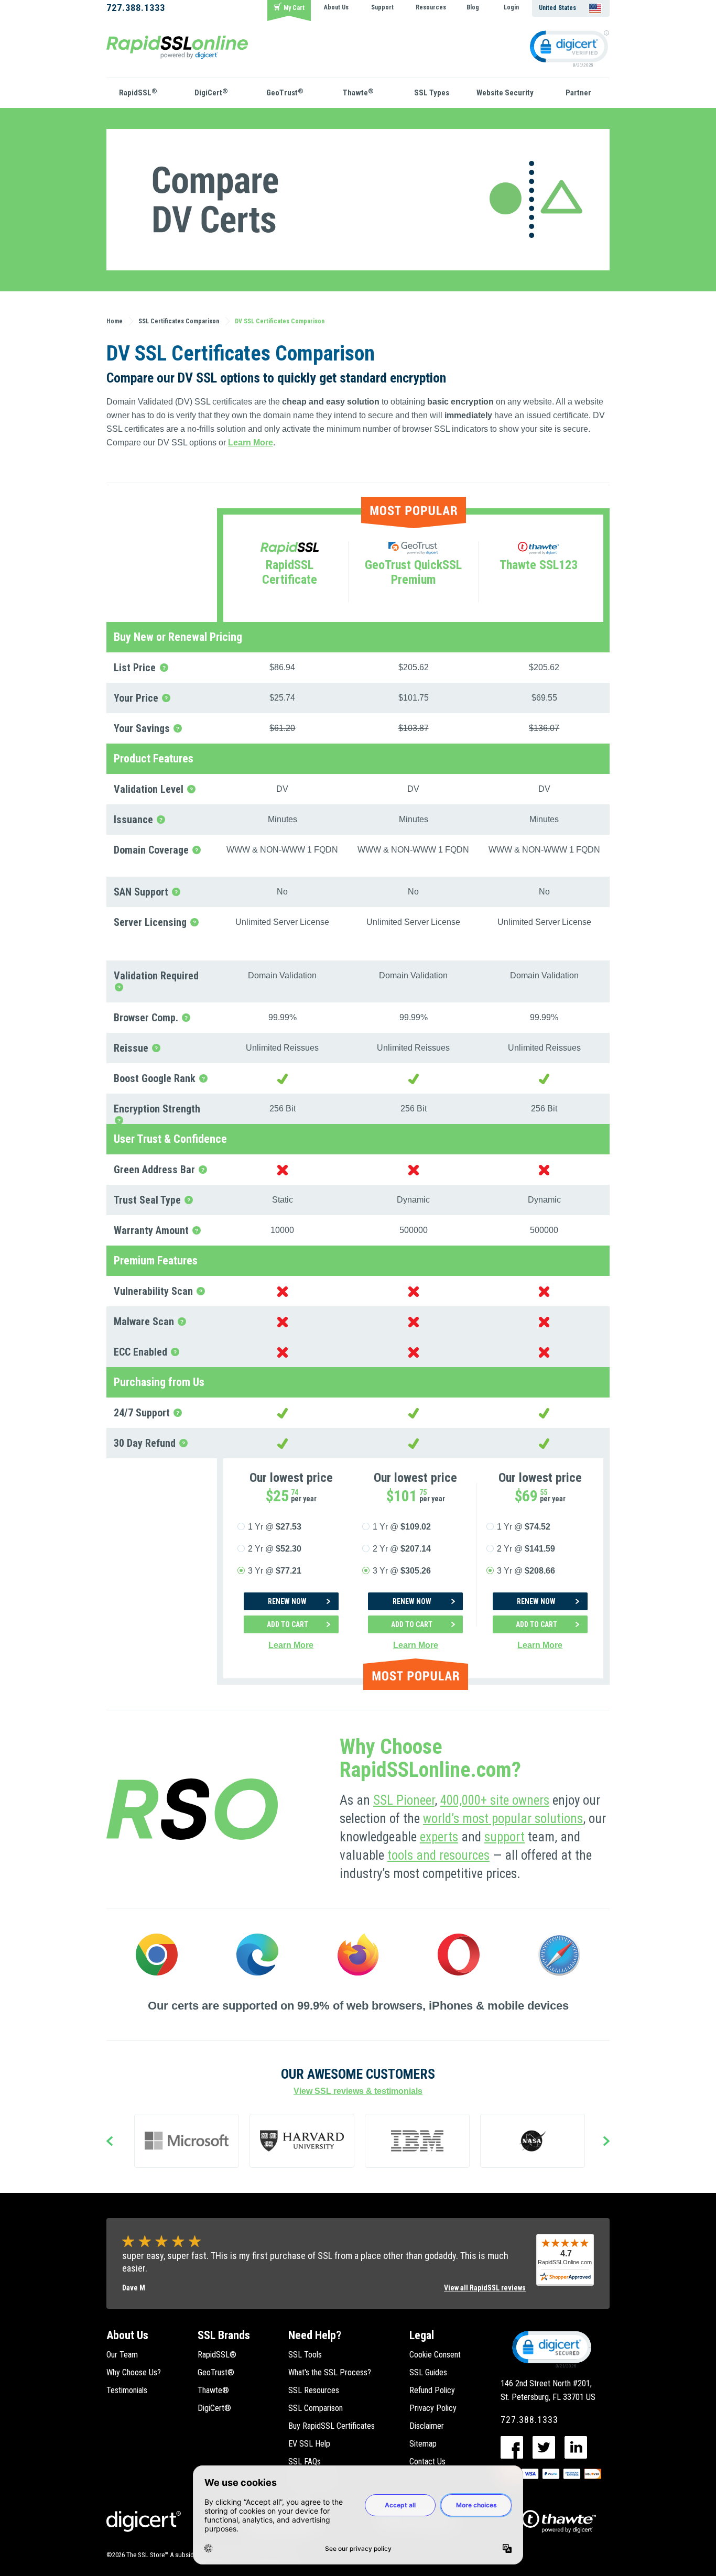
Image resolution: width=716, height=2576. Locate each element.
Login (511, 7)
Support (382, 7)
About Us (336, 7)
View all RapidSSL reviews (485, 2288)
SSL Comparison (316, 2408)
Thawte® (213, 2390)
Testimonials (127, 2390)
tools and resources (438, 1855)
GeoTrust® (216, 2372)
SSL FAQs (305, 2462)
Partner (578, 93)
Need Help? (315, 2335)
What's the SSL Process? (330, 2372)
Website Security (505, 93)
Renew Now (287, 1601)
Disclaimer (427, 2426)
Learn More (251, 443)
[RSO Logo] (177, 46)
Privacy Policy (433, 2408)
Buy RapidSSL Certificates (332, 2426)
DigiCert (211, 92)
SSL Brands (224, 2335)
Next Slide (606, 2142)
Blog (473, 7)
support (505, 1837)
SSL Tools (305, 2355)
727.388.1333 (136, 8)
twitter (544, 2447)
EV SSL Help (309, 2444)
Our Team (122, 2355)
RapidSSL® (217, 2355)
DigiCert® (214, 2408)
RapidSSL (138, 92)
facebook (512, 2447)
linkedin (576, 2447)
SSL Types (432, 93)
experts (439, 1837)
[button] (551, 2349)
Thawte (358, 92)
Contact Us (427, 2462)
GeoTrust (285, 92)
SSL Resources (314, 2390)
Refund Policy (432, 2390)
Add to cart (288, 1624)
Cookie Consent (435, 2355)
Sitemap (423, 2444)
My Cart (294, 8)
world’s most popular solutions (503, 1819)
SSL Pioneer (404, 1800)
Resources (431, 7)
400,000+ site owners (495, 1800)
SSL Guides (428, 2372)
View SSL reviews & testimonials (358, 2091)
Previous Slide (110, 2142)
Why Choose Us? (134, 2372)
